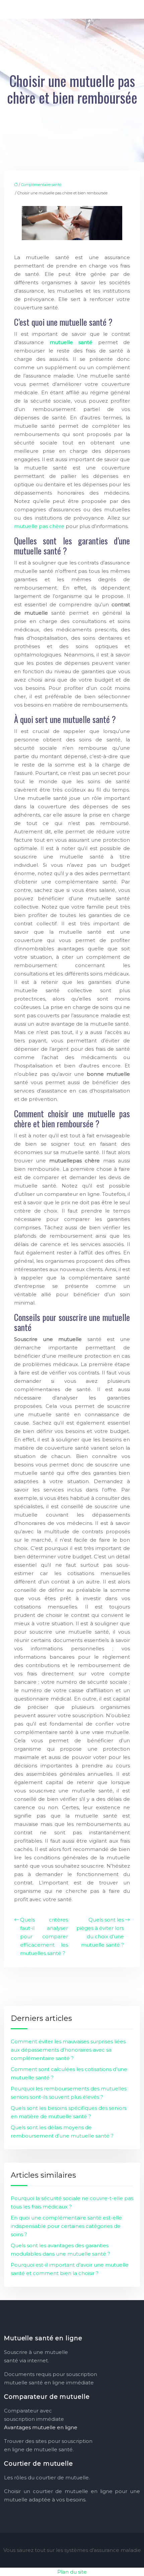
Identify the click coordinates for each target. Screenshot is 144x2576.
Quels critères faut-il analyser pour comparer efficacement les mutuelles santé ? (44, 1936)
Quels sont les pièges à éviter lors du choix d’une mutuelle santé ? (100, 1932)
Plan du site (72, 2572)
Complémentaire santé (41, 185)
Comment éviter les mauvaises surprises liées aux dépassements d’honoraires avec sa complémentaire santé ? (68, 2050)
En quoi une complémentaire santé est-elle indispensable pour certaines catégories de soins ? (66, 2226)
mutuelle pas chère (39, 526)
